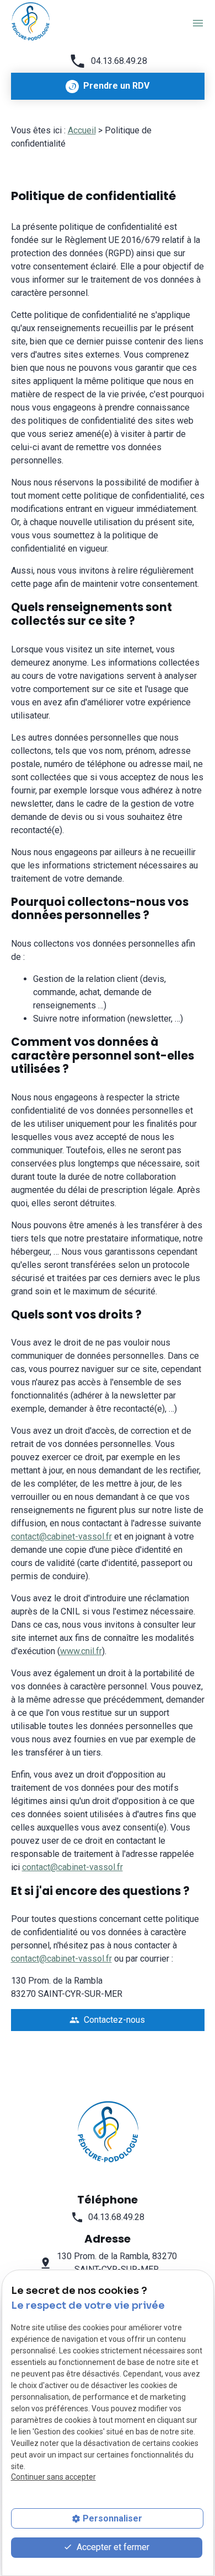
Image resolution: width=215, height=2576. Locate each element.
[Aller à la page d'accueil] (30, 21)
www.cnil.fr (81, 1651)
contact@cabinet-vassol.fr (61, 1537)
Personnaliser (112, 2518)
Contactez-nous (107, 2020)
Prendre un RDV (116, 86)
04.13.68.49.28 (119, 61)
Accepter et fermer (112, 2547)
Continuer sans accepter (53, 2477)
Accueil (82, 130)
